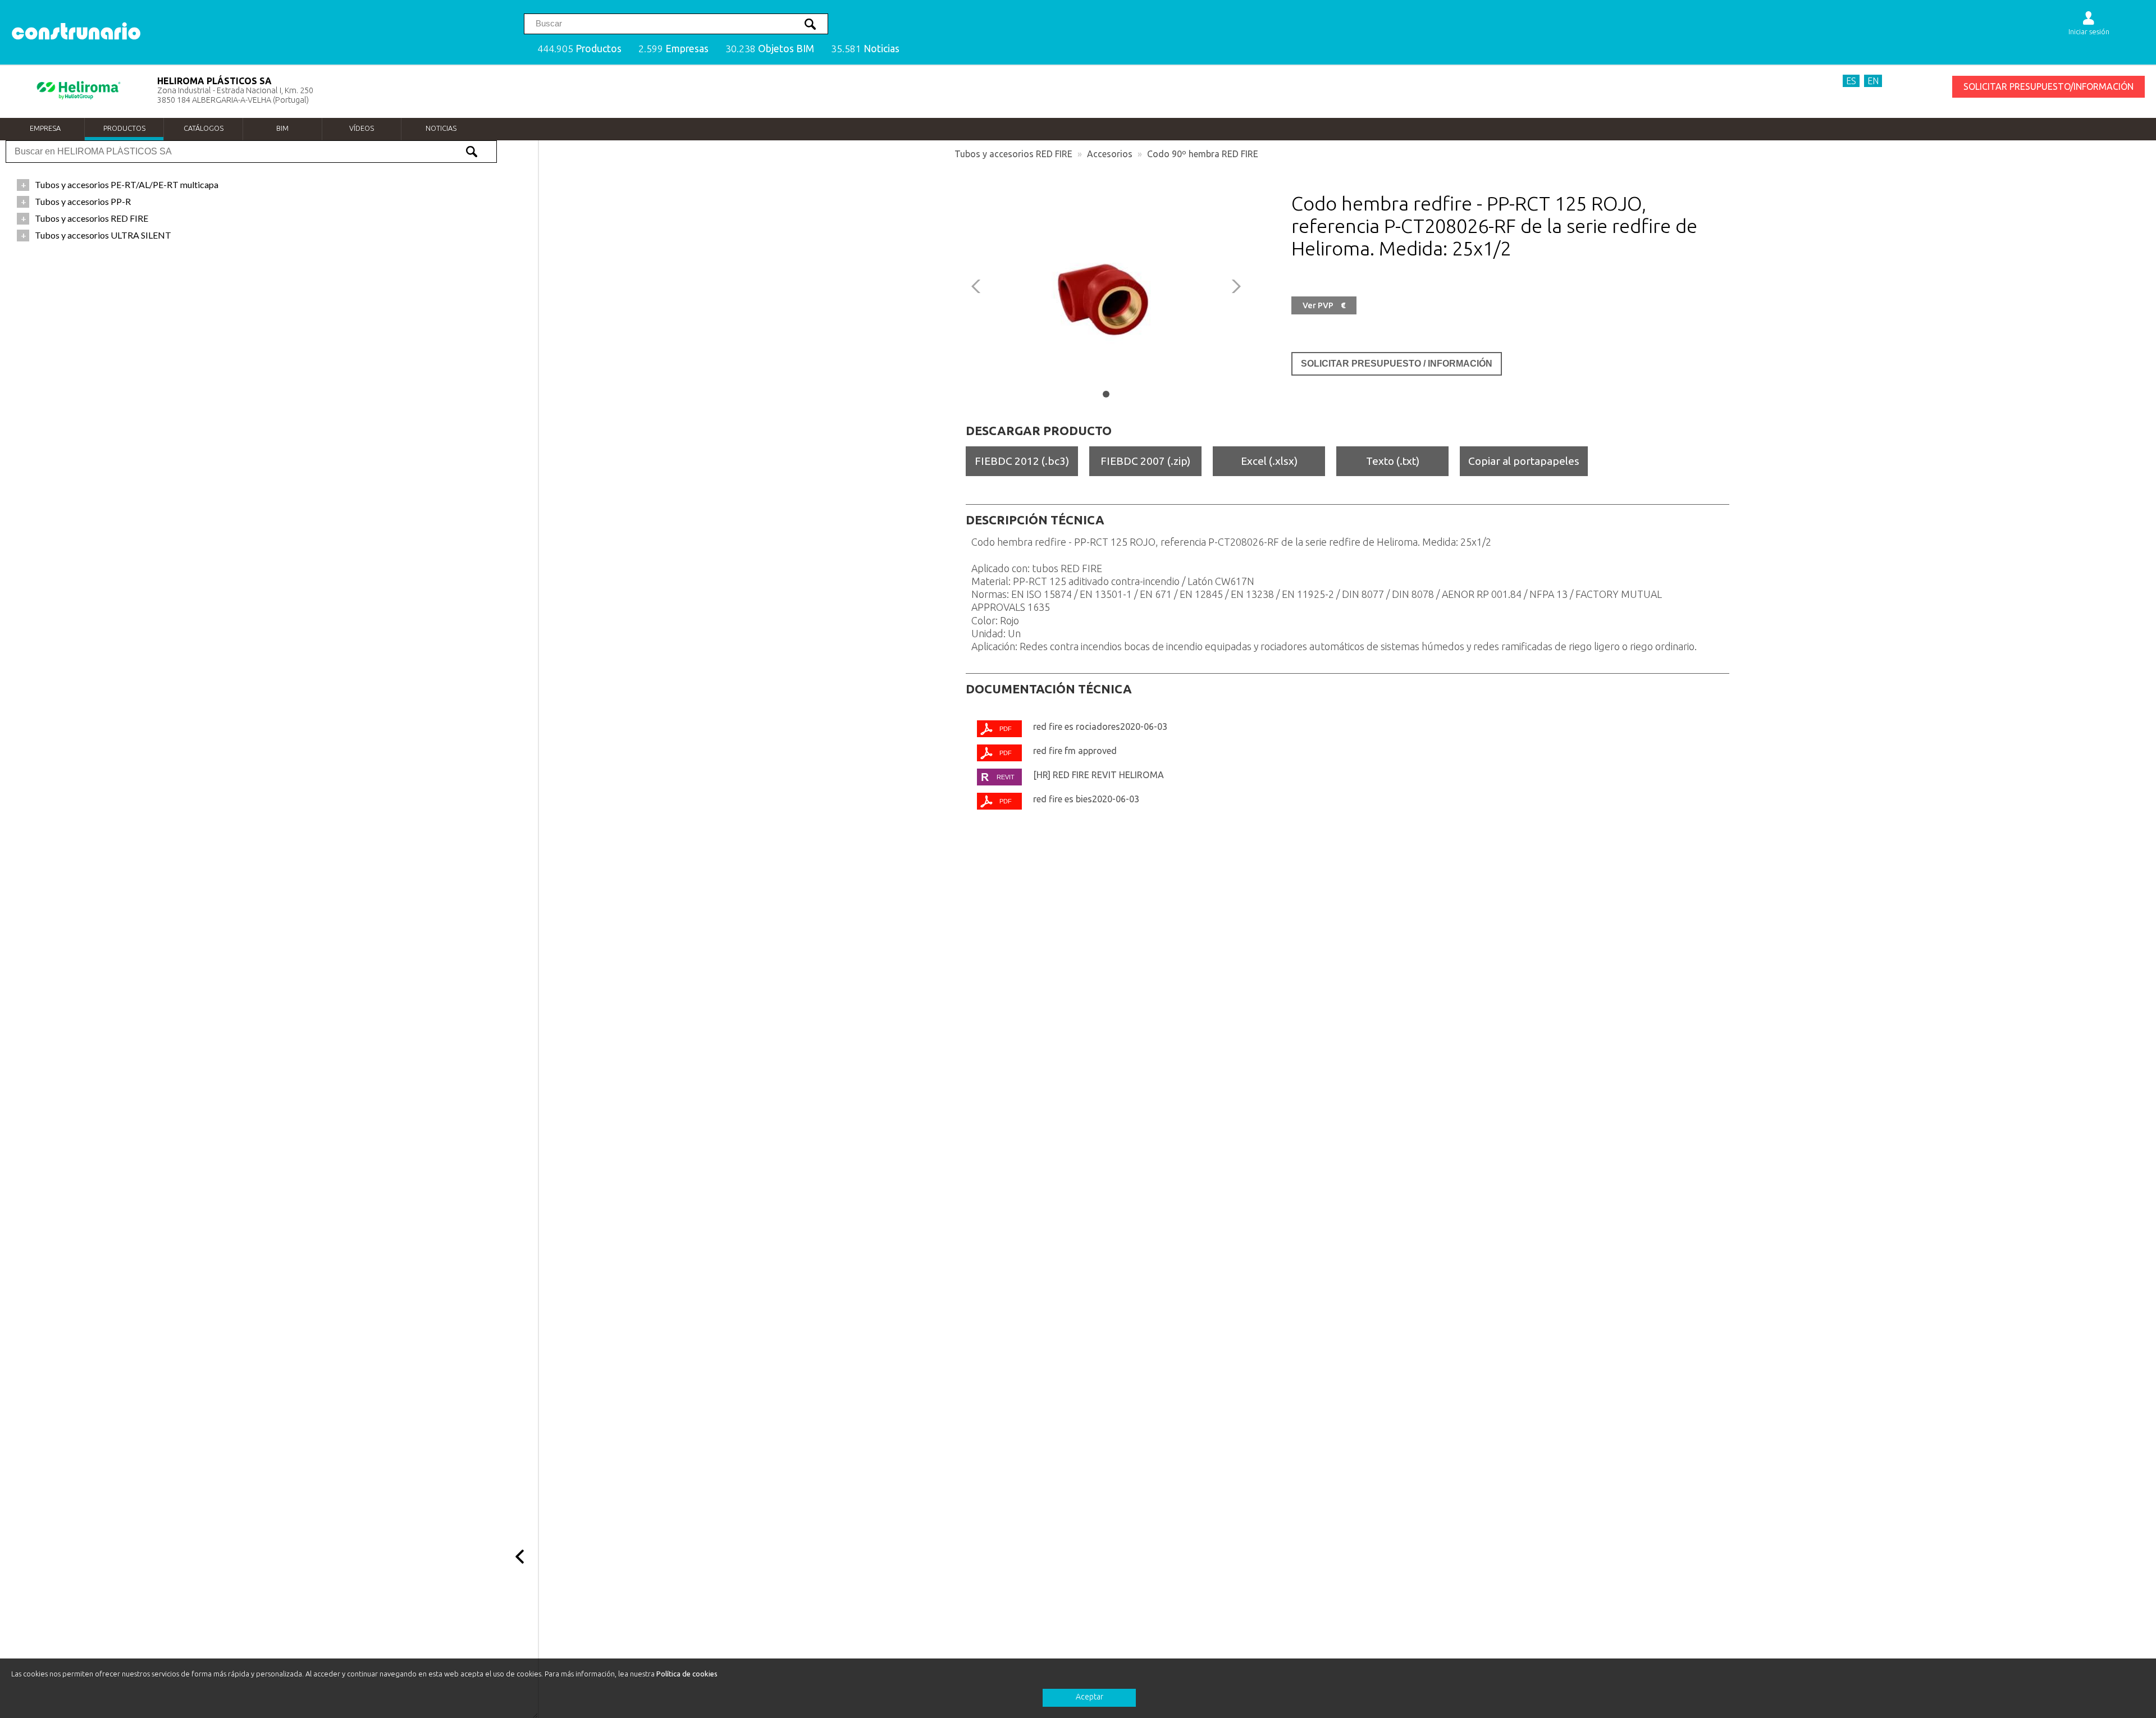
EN (1873, 81)
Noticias (441, 128)
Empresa (45, 128)
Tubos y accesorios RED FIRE (1013, 154)
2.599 (673, 49)
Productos (124, 128)
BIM (282, 128)
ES (1851, 81)
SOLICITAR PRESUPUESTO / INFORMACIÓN (1397, 364)
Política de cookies (687, 1674)
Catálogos (204, 128)
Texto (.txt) (1393, 461)
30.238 (770, 49)
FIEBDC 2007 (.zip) (1145, 461)
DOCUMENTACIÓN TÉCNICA (1049, 689)
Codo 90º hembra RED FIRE (1203, 154)
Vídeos (362, 128)
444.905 (579, 49)
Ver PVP (1324, 305)
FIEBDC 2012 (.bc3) (1022, 461)
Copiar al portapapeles (1524, 461)
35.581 (865, 49)
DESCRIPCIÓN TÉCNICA (1035, 520)
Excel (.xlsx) (1269, 461)
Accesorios (1110, 154)
